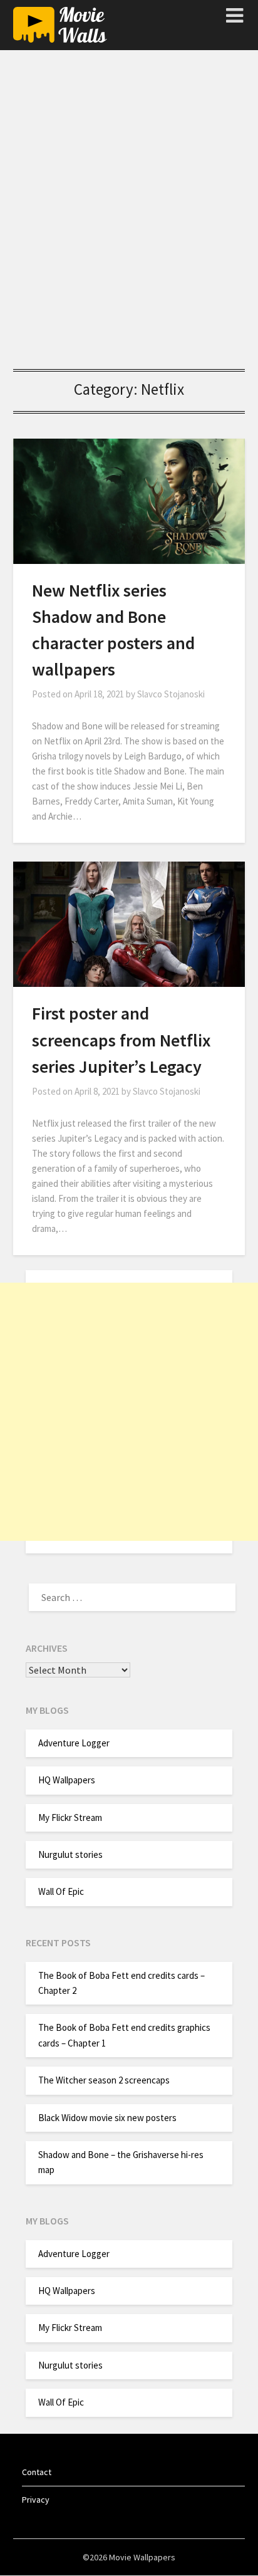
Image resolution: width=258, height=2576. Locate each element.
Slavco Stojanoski (171, 694)
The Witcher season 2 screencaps (104, 2080)
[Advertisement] (129, 215)
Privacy (36, 2500)
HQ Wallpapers (67, 1780)
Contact (37, 2472)
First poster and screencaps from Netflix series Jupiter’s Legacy (121, 1040)
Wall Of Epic (61, 1891)
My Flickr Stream (70, 1817)
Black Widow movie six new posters (107, 2118)
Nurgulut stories (70, 1854)
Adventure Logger (74, 1743)
